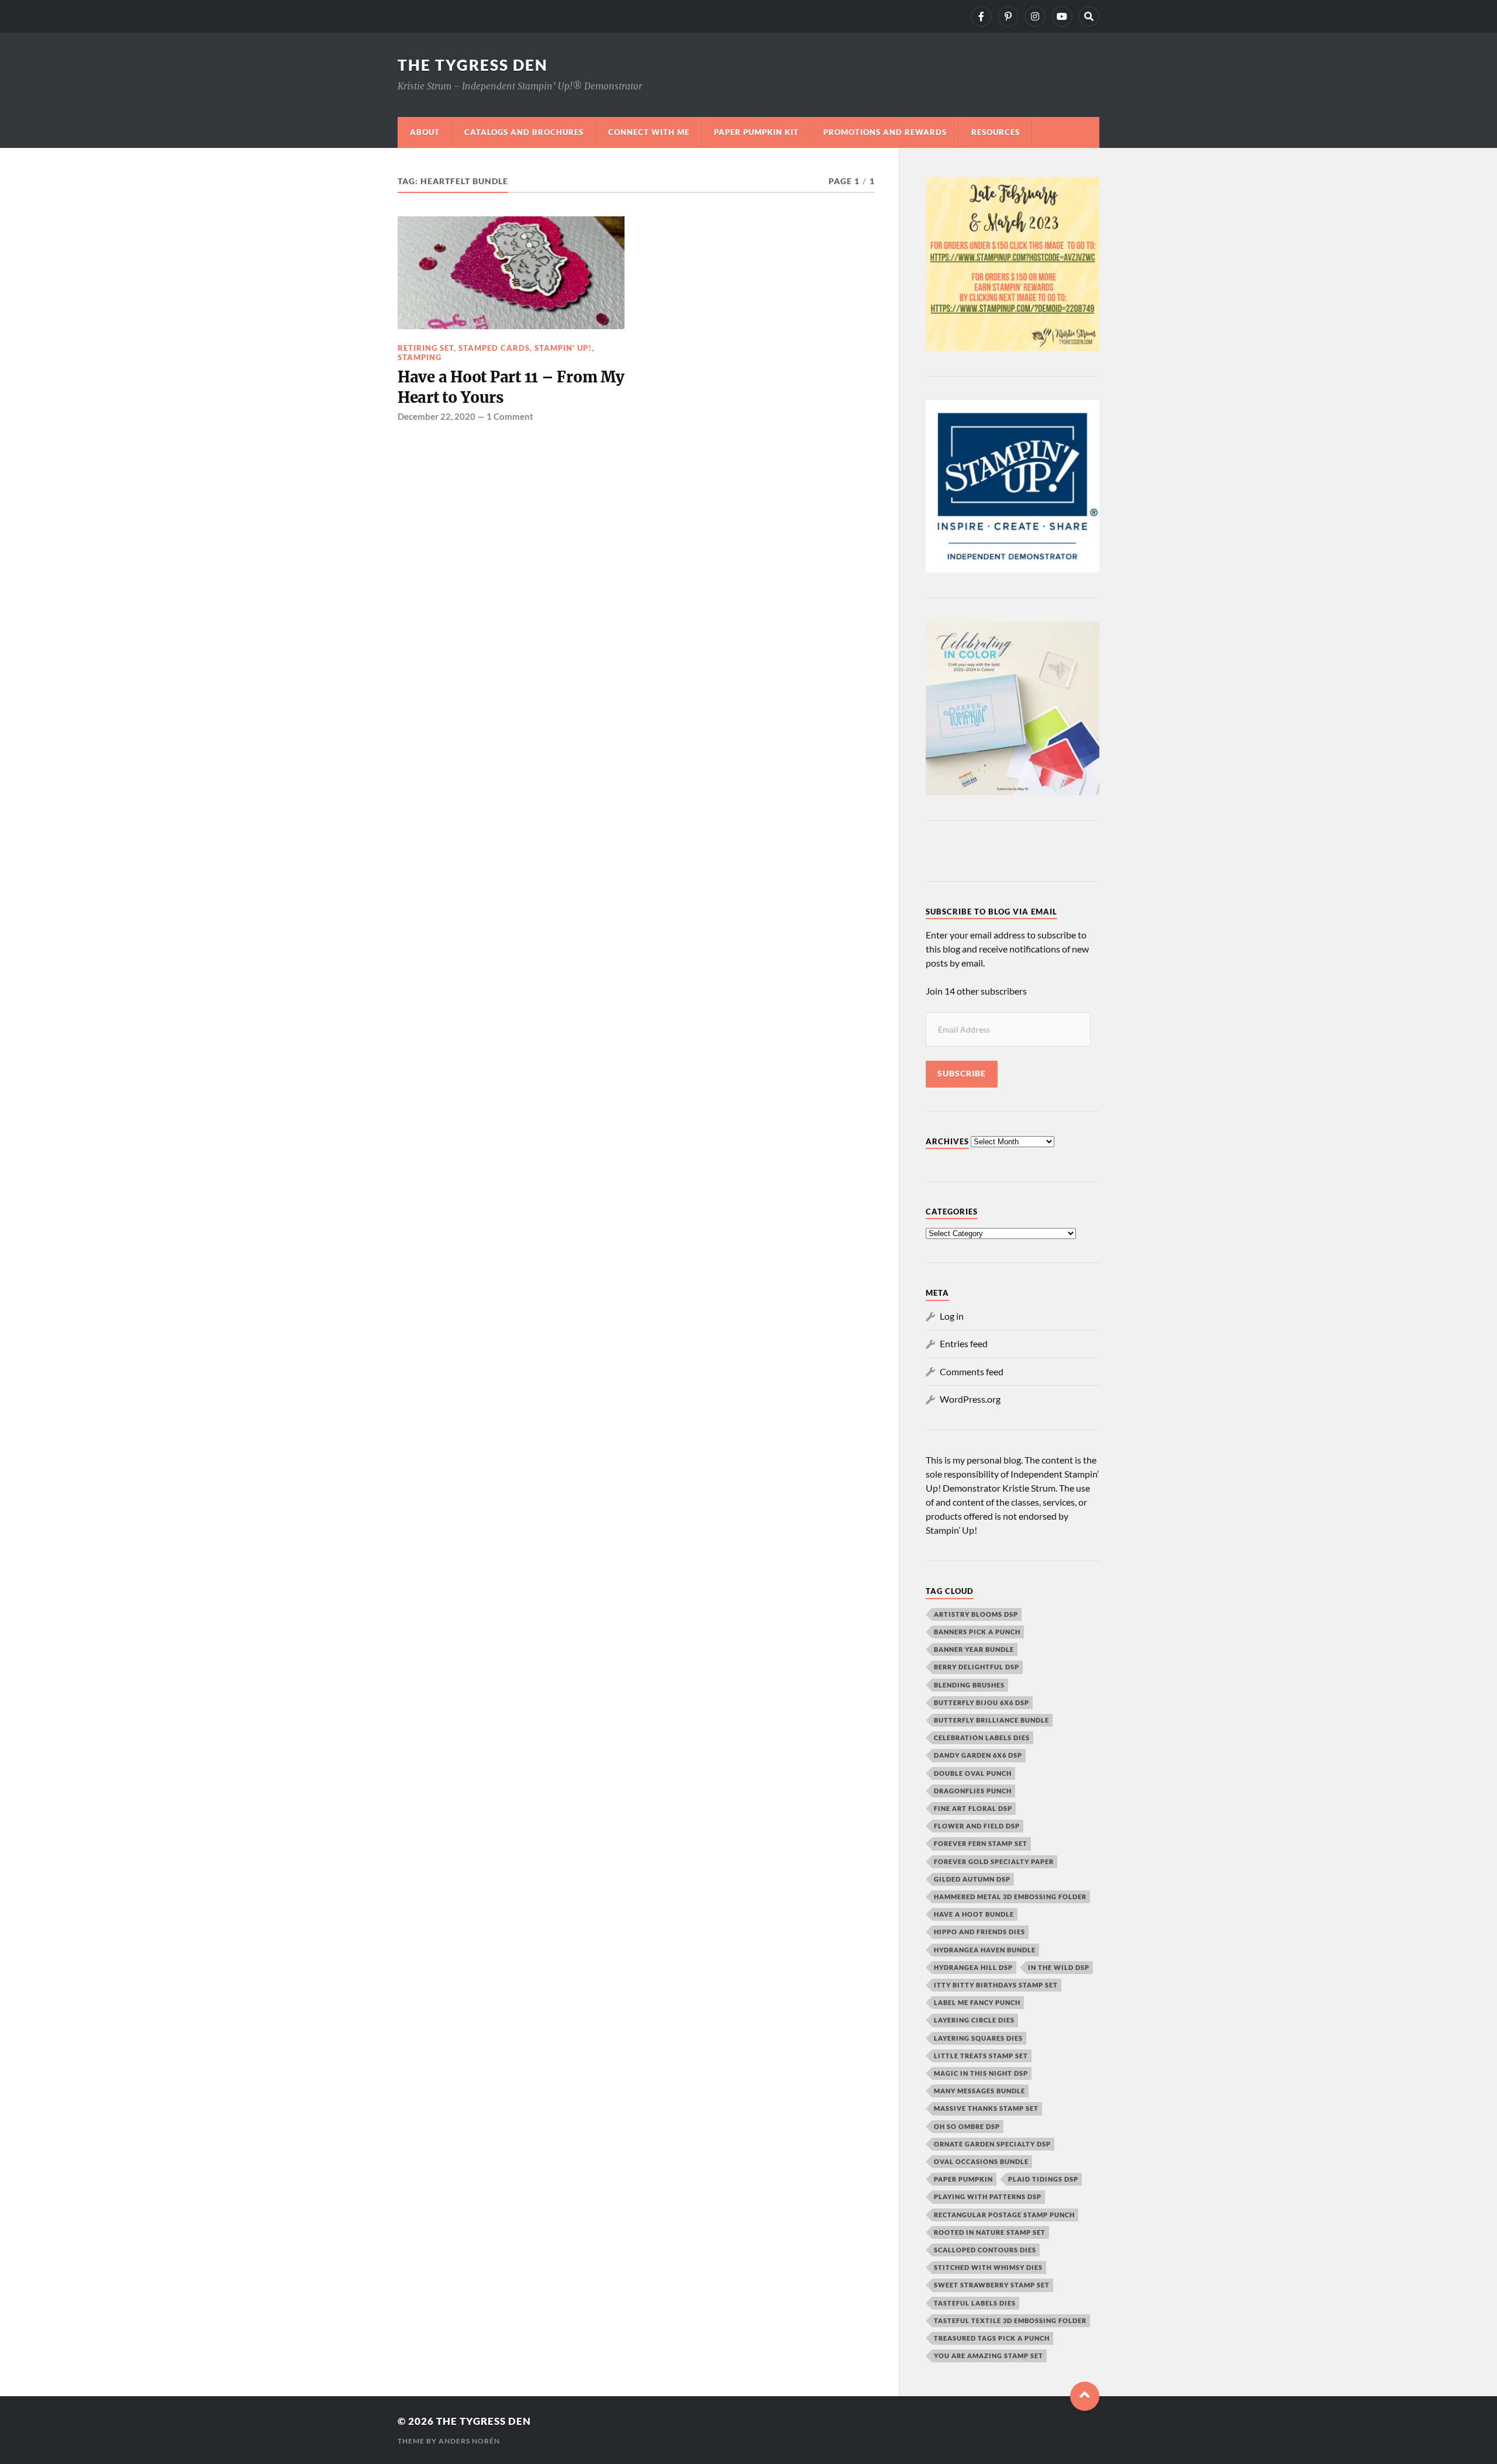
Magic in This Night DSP (981, 2073)
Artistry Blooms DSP (976, 1614)
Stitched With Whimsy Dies (988, 2267)
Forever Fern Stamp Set (981, 1843)
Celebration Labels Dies (982, 1737)
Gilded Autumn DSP (972, 1879)
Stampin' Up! (563, 348)
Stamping (420, 357)
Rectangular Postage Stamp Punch (1004, 2215)
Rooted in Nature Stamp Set (990, 2232)
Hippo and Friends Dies (979, 1932)
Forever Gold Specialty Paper (994, 1861)
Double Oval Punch (973, 1773)
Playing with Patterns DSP (988, 2196)
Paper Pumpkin (963, 2179)
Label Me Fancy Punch (977, 2002)
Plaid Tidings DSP (1043, 2179)
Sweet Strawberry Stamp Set (992, 2285)
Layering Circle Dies (974, 2020)
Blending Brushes (969, 1685)
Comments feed (972, 1371)
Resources (996, 132)
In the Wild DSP (1059, 1967)
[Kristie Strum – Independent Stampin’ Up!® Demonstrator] (981, 16)
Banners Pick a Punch (977, 1632)
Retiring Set (426, 348)
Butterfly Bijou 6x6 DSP (982, 1702)
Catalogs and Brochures (524, 132)
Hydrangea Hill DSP (973, 1967)
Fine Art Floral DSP (973, 1808)
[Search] (1089, 16)
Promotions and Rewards (885, 132)
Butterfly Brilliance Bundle (991, 1720)
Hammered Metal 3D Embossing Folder (1010, 1897)
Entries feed (964, 1343)
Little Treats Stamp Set (981, 2056)
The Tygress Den (473, 65)
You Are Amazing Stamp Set (989, 2356)
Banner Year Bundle (974, 1649)
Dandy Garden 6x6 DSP (978, 1755)
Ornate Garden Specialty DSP (992, 2144)
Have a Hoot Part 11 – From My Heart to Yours (511, 387)
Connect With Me (649, 132)
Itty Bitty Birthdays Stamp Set (996, 1985)
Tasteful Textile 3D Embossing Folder (1010, 2320)
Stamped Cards (494, 348)
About (425, 132)
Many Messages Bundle (979, 2091)
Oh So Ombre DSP (967, 2126)
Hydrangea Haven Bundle (985, 1950)
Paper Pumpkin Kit (756, 132)
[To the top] (1085, 2396)
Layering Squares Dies (978, 2038)
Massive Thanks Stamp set (986, 2108)
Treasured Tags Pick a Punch (992, 2338)
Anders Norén (469, 2441)
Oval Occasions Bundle (981, 2161)
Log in (952, 1316)
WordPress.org (970, 1399)
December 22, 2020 (437, 416)
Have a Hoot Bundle (974, 1914)
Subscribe (962, 1074)
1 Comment (510, 416)
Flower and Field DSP (977, 1826)
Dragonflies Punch (973, 1791)
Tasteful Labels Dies (975, 2303)
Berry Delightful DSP (977, 1667)
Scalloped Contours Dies (985, 2250)
